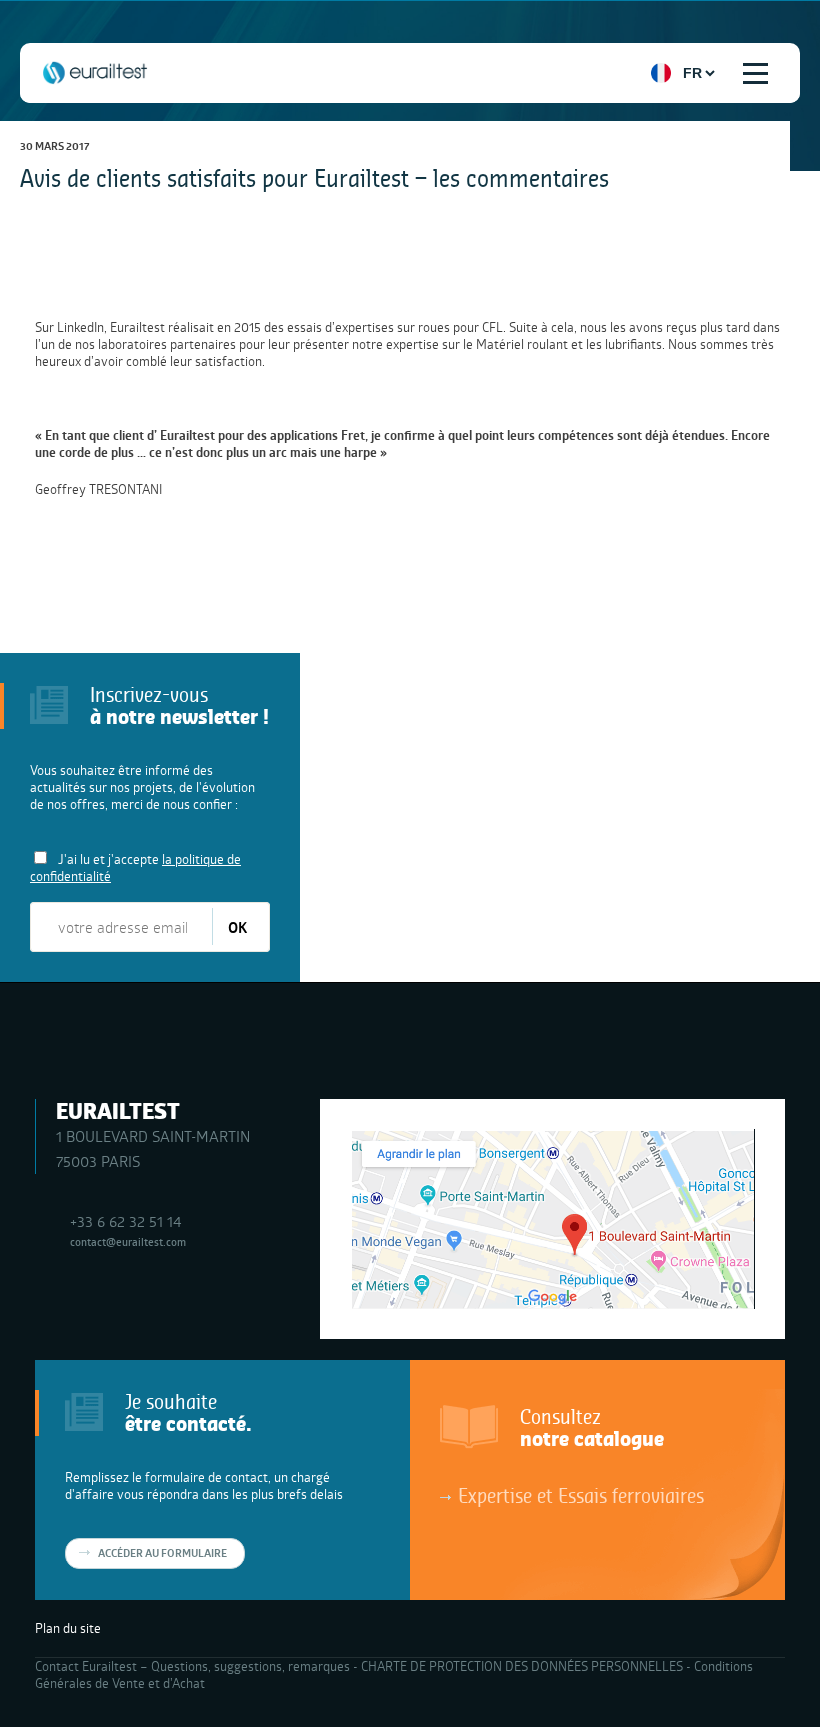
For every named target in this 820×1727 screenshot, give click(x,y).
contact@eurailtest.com (128, 1241)
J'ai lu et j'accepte (135, 867)
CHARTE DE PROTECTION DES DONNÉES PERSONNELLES (522, 1666)
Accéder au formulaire (162, 1553)
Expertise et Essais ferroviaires (581, 1495)
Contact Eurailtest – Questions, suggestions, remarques (192, 1666)
